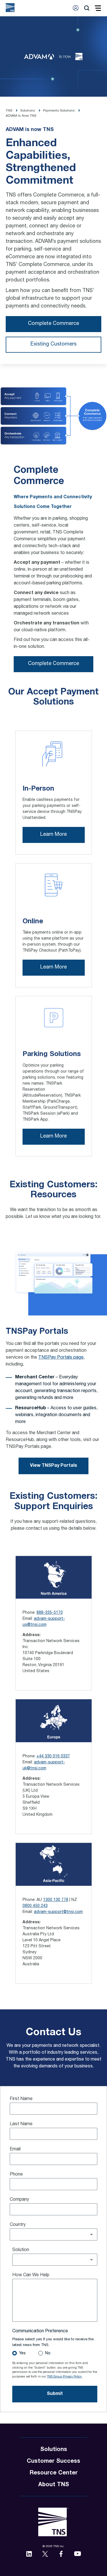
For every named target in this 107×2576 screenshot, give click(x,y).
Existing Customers (53, 344)
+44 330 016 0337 (53, 1757)
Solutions (54, 2450)
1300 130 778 (56, 1900)
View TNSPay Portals (53, 1466)
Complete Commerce (53, 324)
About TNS (54, 2485)
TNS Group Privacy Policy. (65, 2377)
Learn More (53, 835)
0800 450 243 (35, 1906)
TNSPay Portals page (61, 1358)
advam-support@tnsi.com (58, 1912)
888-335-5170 (50, 1613)
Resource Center (54, 2473)
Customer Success (53, 2462)
